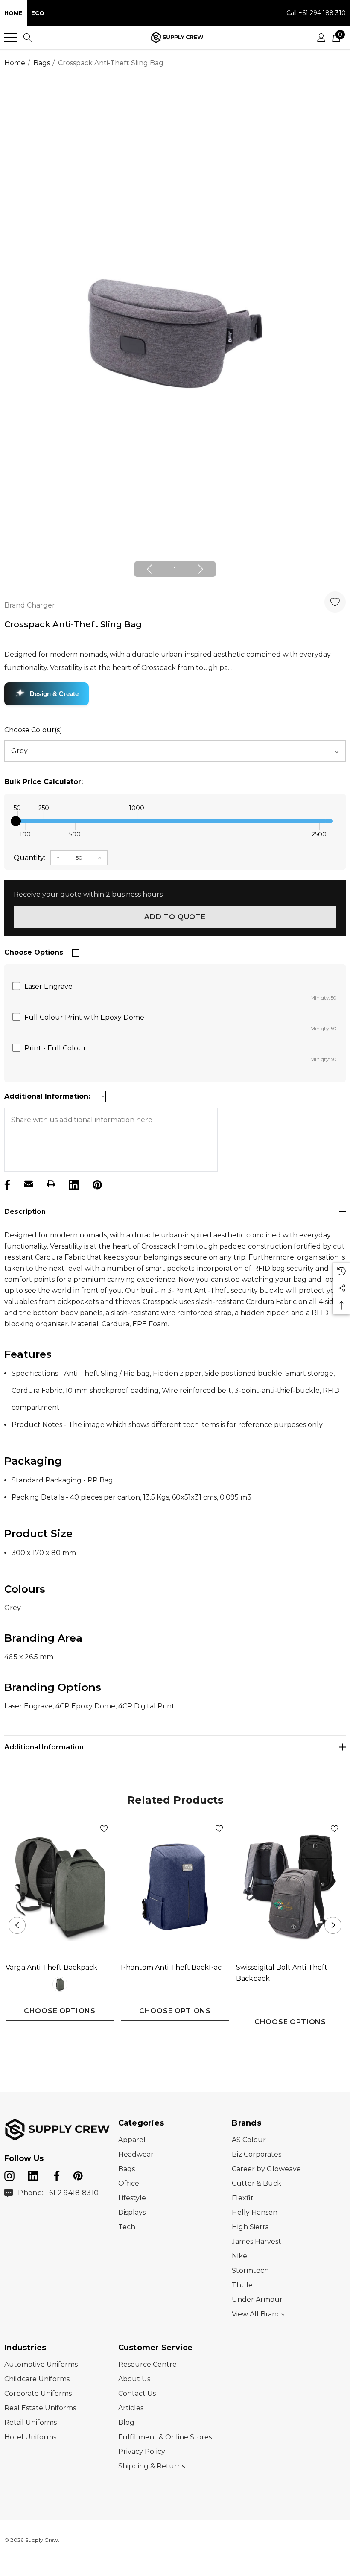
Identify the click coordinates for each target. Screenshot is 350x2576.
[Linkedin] (73, 1184)
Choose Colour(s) (33, 730)
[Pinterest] (96, 1184)
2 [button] (182, 2048)
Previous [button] (149, 569)
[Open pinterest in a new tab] (78, 2174)
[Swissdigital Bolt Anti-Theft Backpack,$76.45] (290, 1887)
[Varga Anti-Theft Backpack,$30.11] (60, 1887)
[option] (175, 334)
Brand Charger (30, 605)
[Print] (51, 1184)
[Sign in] (321, 38)
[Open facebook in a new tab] (55, 2174)
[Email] (29, 1184)
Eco (38, 13)
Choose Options (60, 2011)
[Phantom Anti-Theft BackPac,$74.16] (175, 1887)
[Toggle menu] (11, 38)
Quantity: (29, 858)
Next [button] (201, 569)
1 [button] (175, 570)
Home (13, 13)
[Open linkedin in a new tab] (34, 2174)
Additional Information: (47, 1096)
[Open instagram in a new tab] (9, 2174)
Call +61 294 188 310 (316, 13)
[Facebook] (6, 1184)
